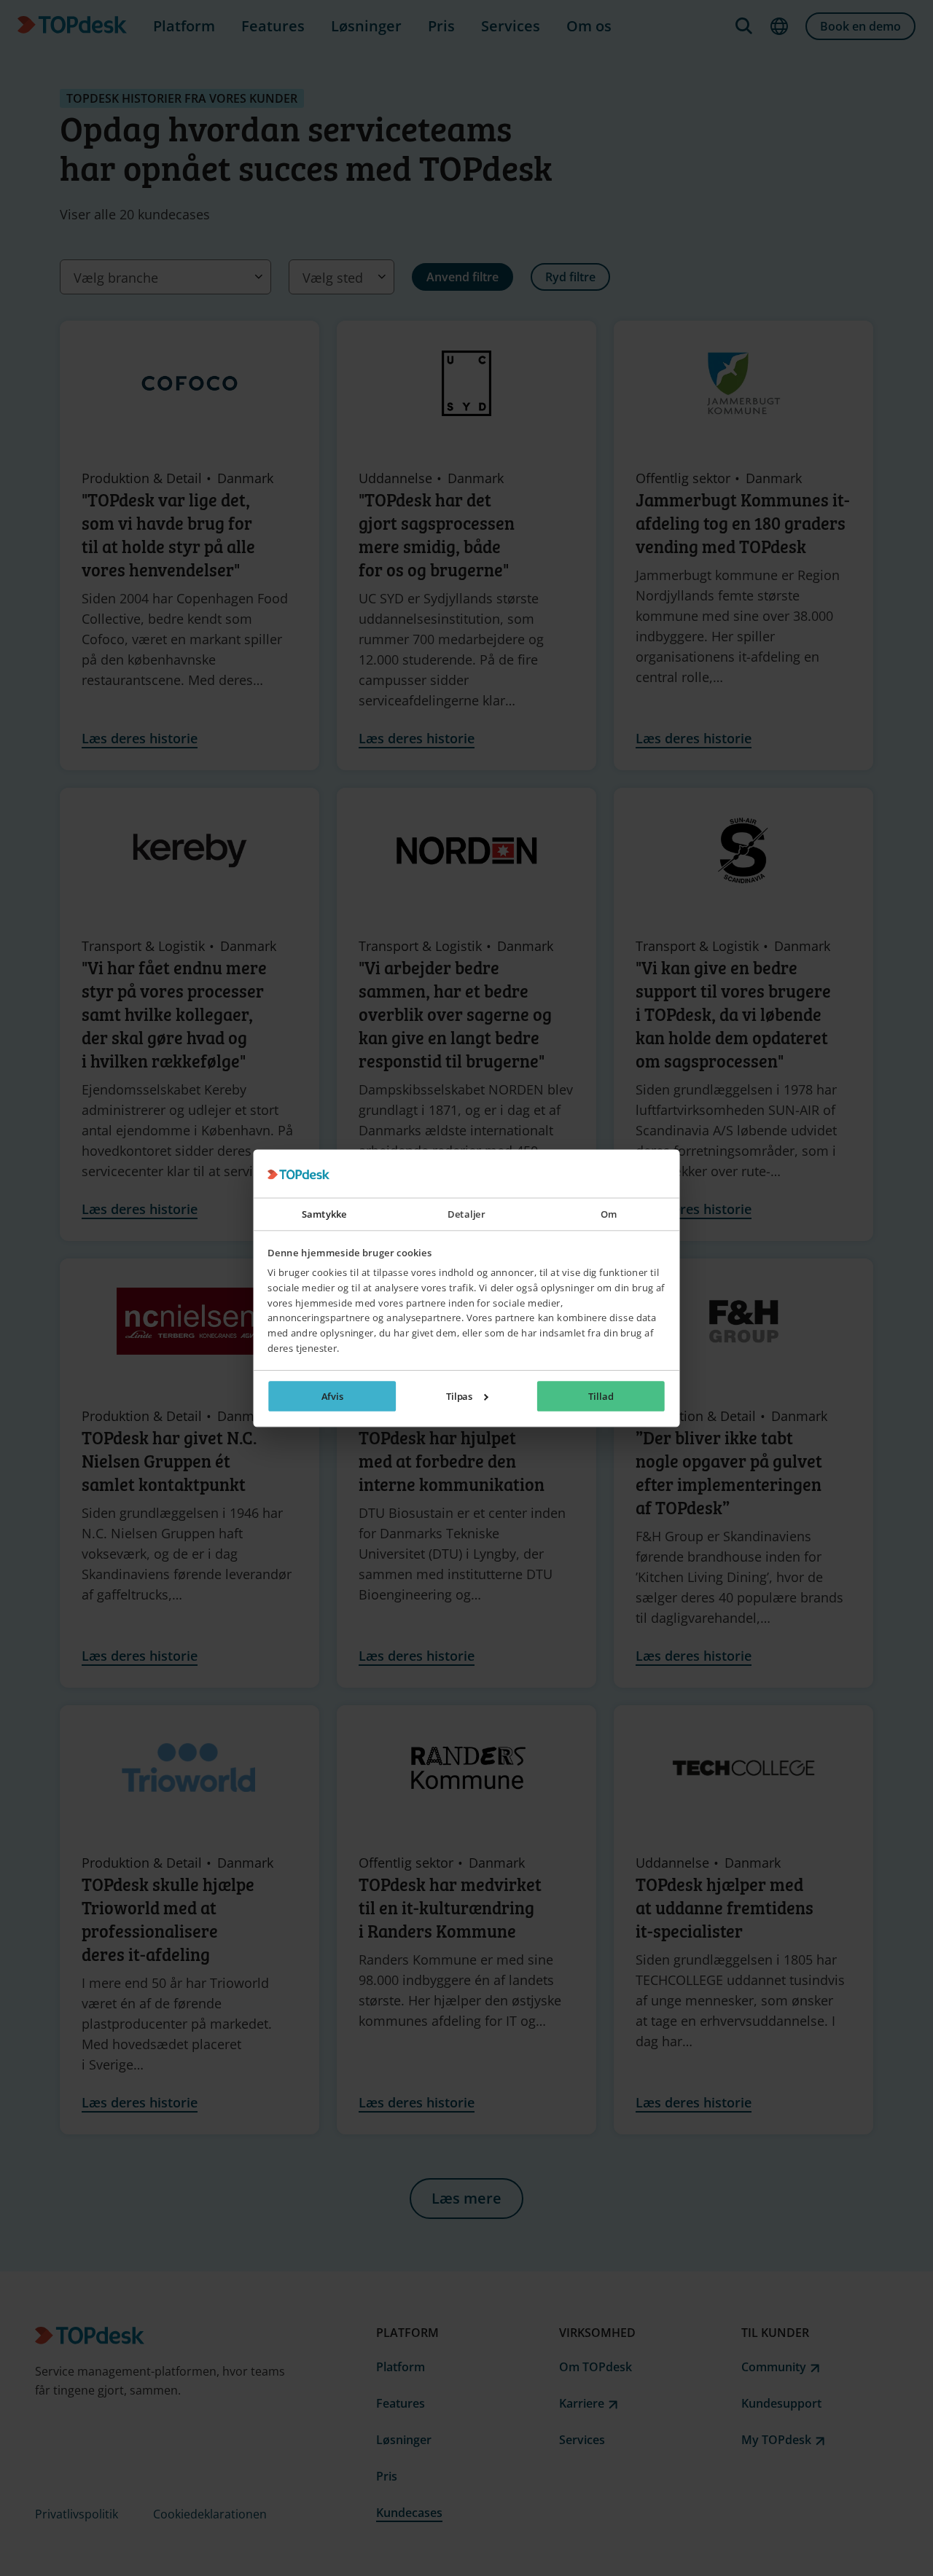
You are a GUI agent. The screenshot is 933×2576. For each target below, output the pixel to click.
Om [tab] (609, 1214)
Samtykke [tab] (324, 1214)
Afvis (333, 1396)
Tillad (601, 1396)
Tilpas (460, 1396)
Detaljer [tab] (467, 1214)
